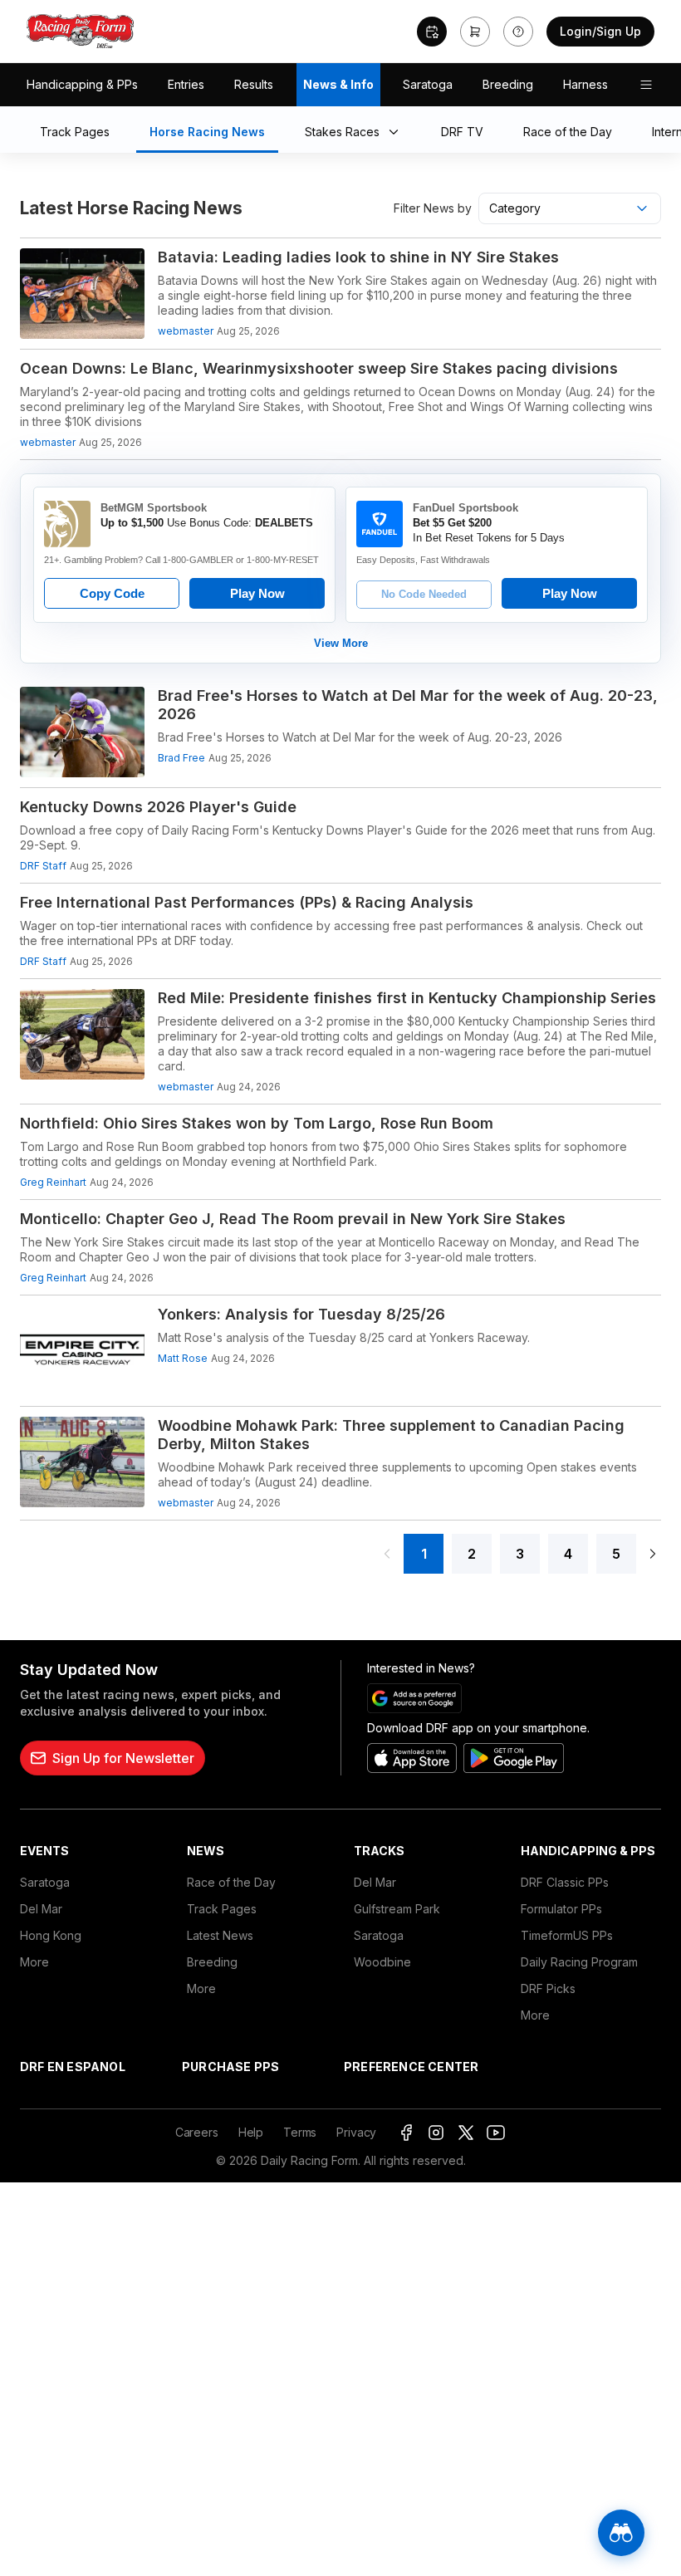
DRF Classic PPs (565, 1882)
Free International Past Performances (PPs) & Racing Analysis (247, 902)
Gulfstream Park (397, 1909)
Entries (186, 84)
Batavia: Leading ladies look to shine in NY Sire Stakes (358, 257)
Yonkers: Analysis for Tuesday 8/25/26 (301, 1314)
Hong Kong (51, 1935)
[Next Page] (653, 1554)
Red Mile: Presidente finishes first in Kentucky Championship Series (407, 998)
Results (254, 84)
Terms (300, 2132)
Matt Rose (183, 1358)
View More (341, 643)
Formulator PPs (561, 1909)
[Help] (518, 32)
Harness (585, 84)
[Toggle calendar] (432, 32)
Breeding (508, 84)
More (34, 1962)
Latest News (220, 1935)
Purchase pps (230, 2067)
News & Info (338, 84)
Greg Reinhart (53, 1182)
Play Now (257, 593)
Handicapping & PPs (82, 84)
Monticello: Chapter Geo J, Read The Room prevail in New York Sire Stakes (293, 1219)
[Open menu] (646, 85)
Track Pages (222, 1909)
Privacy (356, 2132)
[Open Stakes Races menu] (397, 133)
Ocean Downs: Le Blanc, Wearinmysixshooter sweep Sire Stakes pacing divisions (319, 368)
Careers (197, 2132)
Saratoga (428, 84)
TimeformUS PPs (567, 1935)
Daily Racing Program (579, 1962)
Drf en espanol (73, 2067)
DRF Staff (43, 866)
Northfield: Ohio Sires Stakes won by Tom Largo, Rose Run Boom (257, 1123)
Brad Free (181, 758)
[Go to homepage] (81, 32)
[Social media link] (406, 2133)
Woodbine (382, 1962)
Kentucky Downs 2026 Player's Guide (158, 807)
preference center (411, 2067)
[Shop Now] (475, 32)
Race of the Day (231, 1882)
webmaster (186, 331)
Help (251, 2132)
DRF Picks (548, 1988)
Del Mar (41, 1909)
